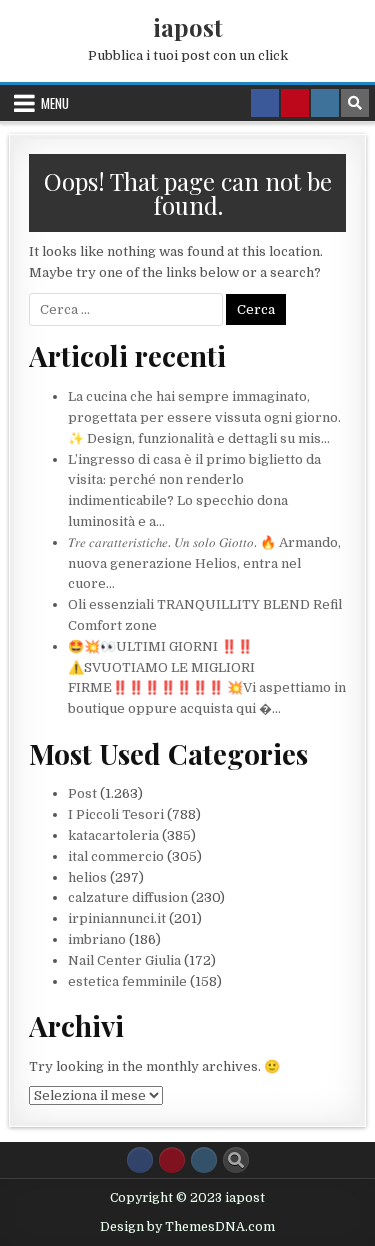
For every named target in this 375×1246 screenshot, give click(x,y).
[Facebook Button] (140, 1160)
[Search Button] (236, 1160)
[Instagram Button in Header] (325, 103)
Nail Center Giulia (124, 960)
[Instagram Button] (204, 1160)
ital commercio (116, 856)
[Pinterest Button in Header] (295, 103)
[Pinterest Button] (172, 1160)
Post (82, 793)
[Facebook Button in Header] (265, 103)
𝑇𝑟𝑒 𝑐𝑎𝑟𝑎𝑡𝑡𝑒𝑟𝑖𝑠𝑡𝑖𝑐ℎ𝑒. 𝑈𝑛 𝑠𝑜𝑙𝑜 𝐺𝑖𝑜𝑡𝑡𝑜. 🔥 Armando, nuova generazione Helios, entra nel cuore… (204, 563)
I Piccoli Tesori (116, 814)
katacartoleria (113, 835)
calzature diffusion (128, 897)
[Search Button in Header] (355, 103)
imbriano (97, 939)
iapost (188, 27)
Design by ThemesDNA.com (187, 1227)
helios (87, 877)
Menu (55, 103)
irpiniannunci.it (117, 918)
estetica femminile (127, 981)
